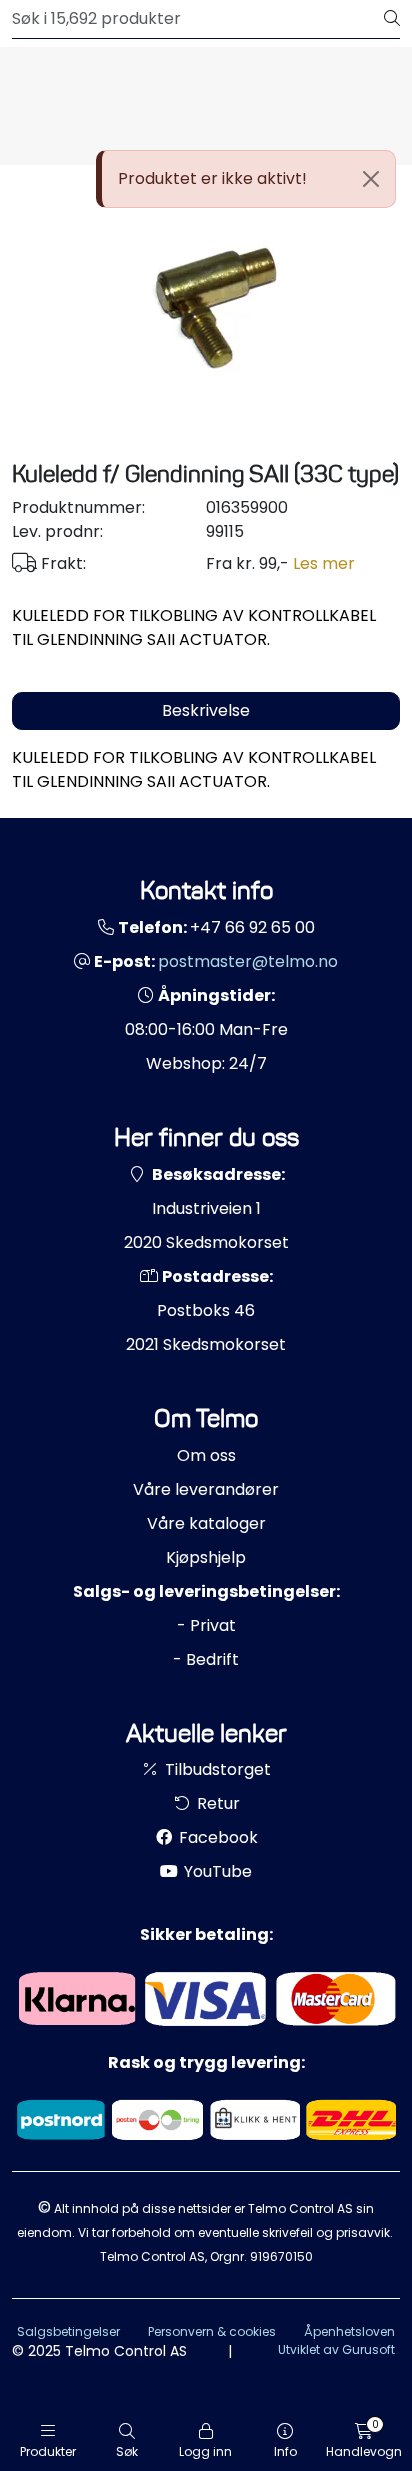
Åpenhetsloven (349, 2331)
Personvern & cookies (212, 2331)
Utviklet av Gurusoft (336, 2349)
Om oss (206, 1455)
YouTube (216, 1871)
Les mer (324, 563)
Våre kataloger (206, 1523)
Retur (216, 1803)
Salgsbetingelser (68, 2331)
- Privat (206, 1625)
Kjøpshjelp (206, 1557)
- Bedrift (206, 1659)
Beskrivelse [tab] (206, 710)
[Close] (371, 179)
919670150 (281, 2256)
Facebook (216, 1837)
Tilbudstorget (216, 1769)
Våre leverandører (206, 1489)
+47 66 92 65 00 (252, 927)
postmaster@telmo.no (248, 961)
